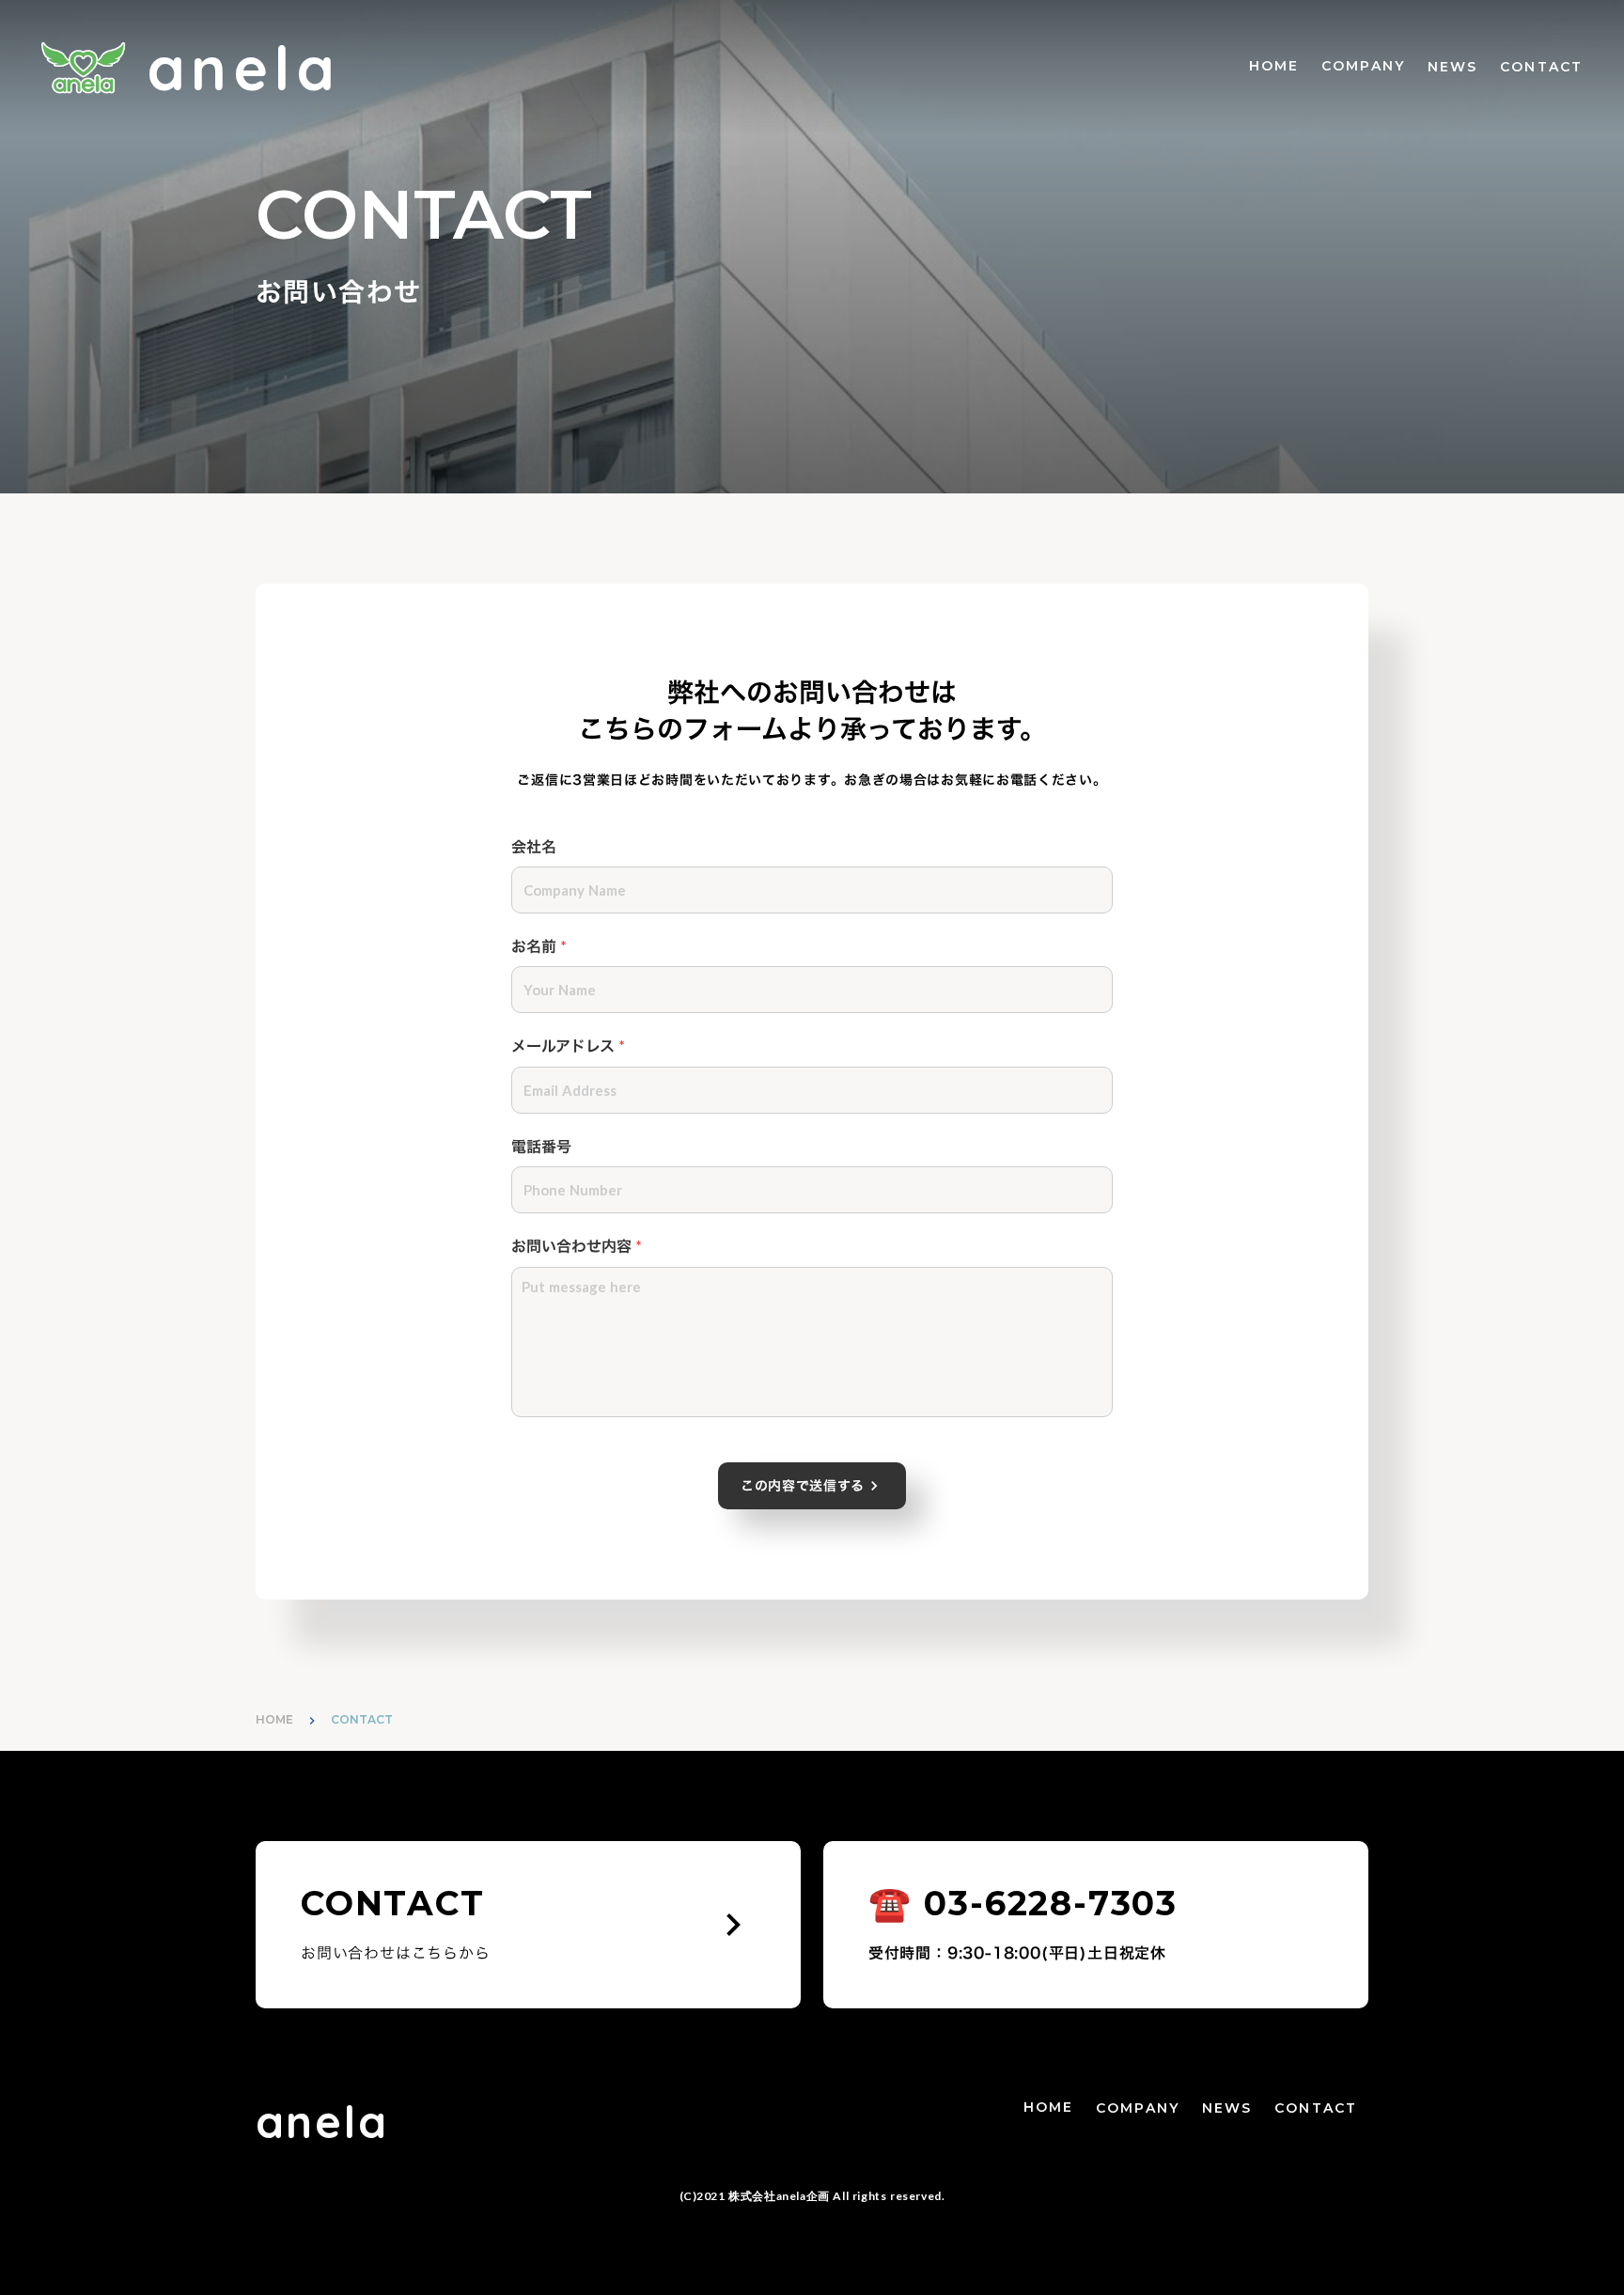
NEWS (1452, 67)
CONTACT (1541, 67)
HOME (1274, 66)
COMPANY (1363, 66)
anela (322, 2121)
